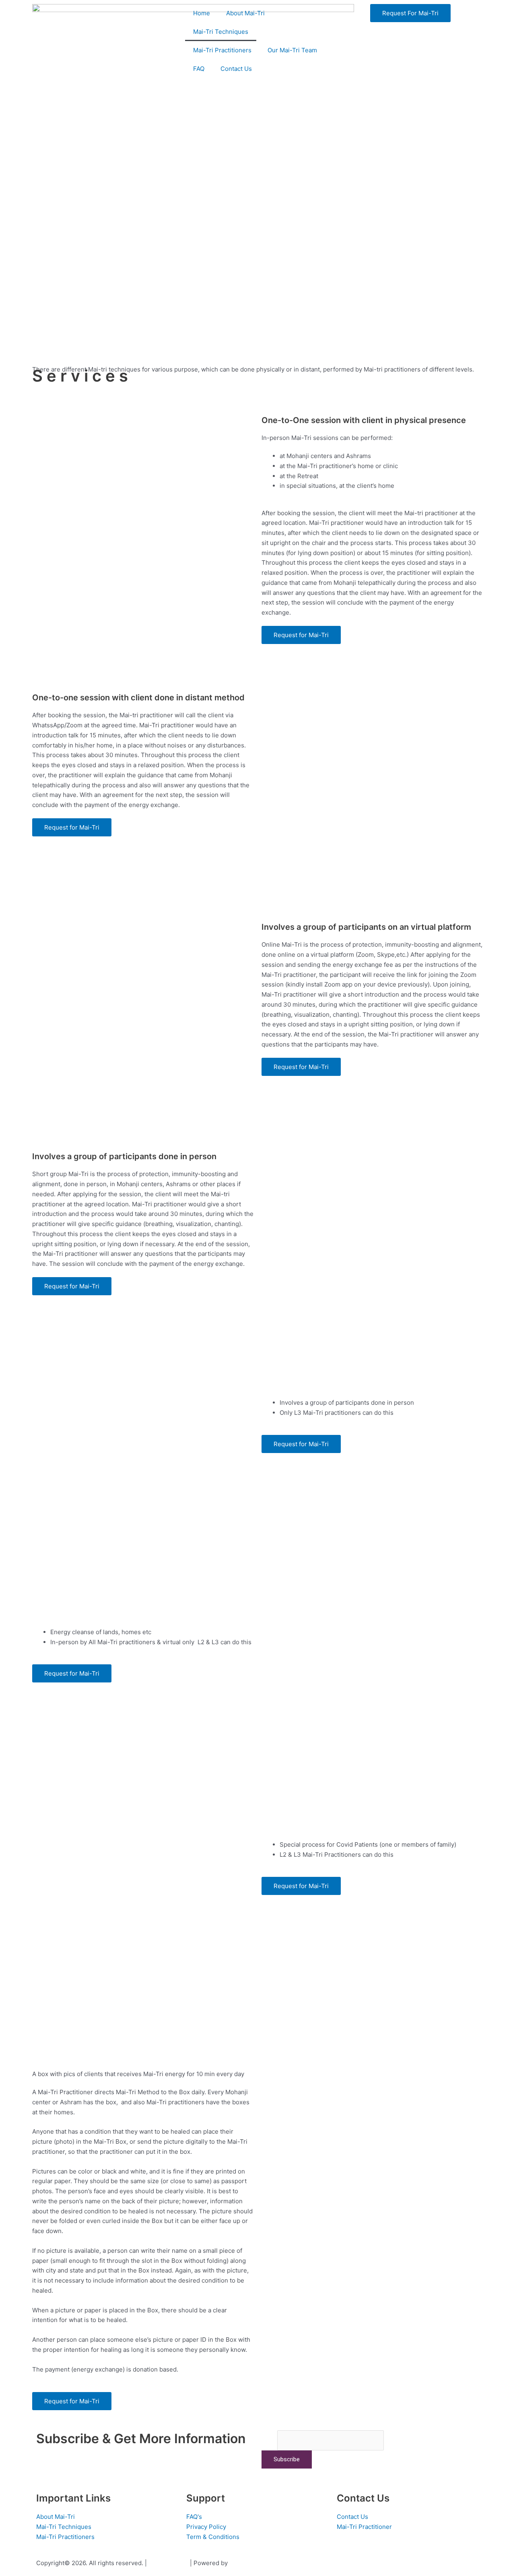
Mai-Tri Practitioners (222, 50)
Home (202, 13)
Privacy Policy (168, 2563)
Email (269, 2440)
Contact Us (236, 69)
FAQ (199, 69)
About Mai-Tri (245, 13)
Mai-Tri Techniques (221, 32)
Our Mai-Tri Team (292, 50)
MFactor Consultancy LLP (266, 2563)
